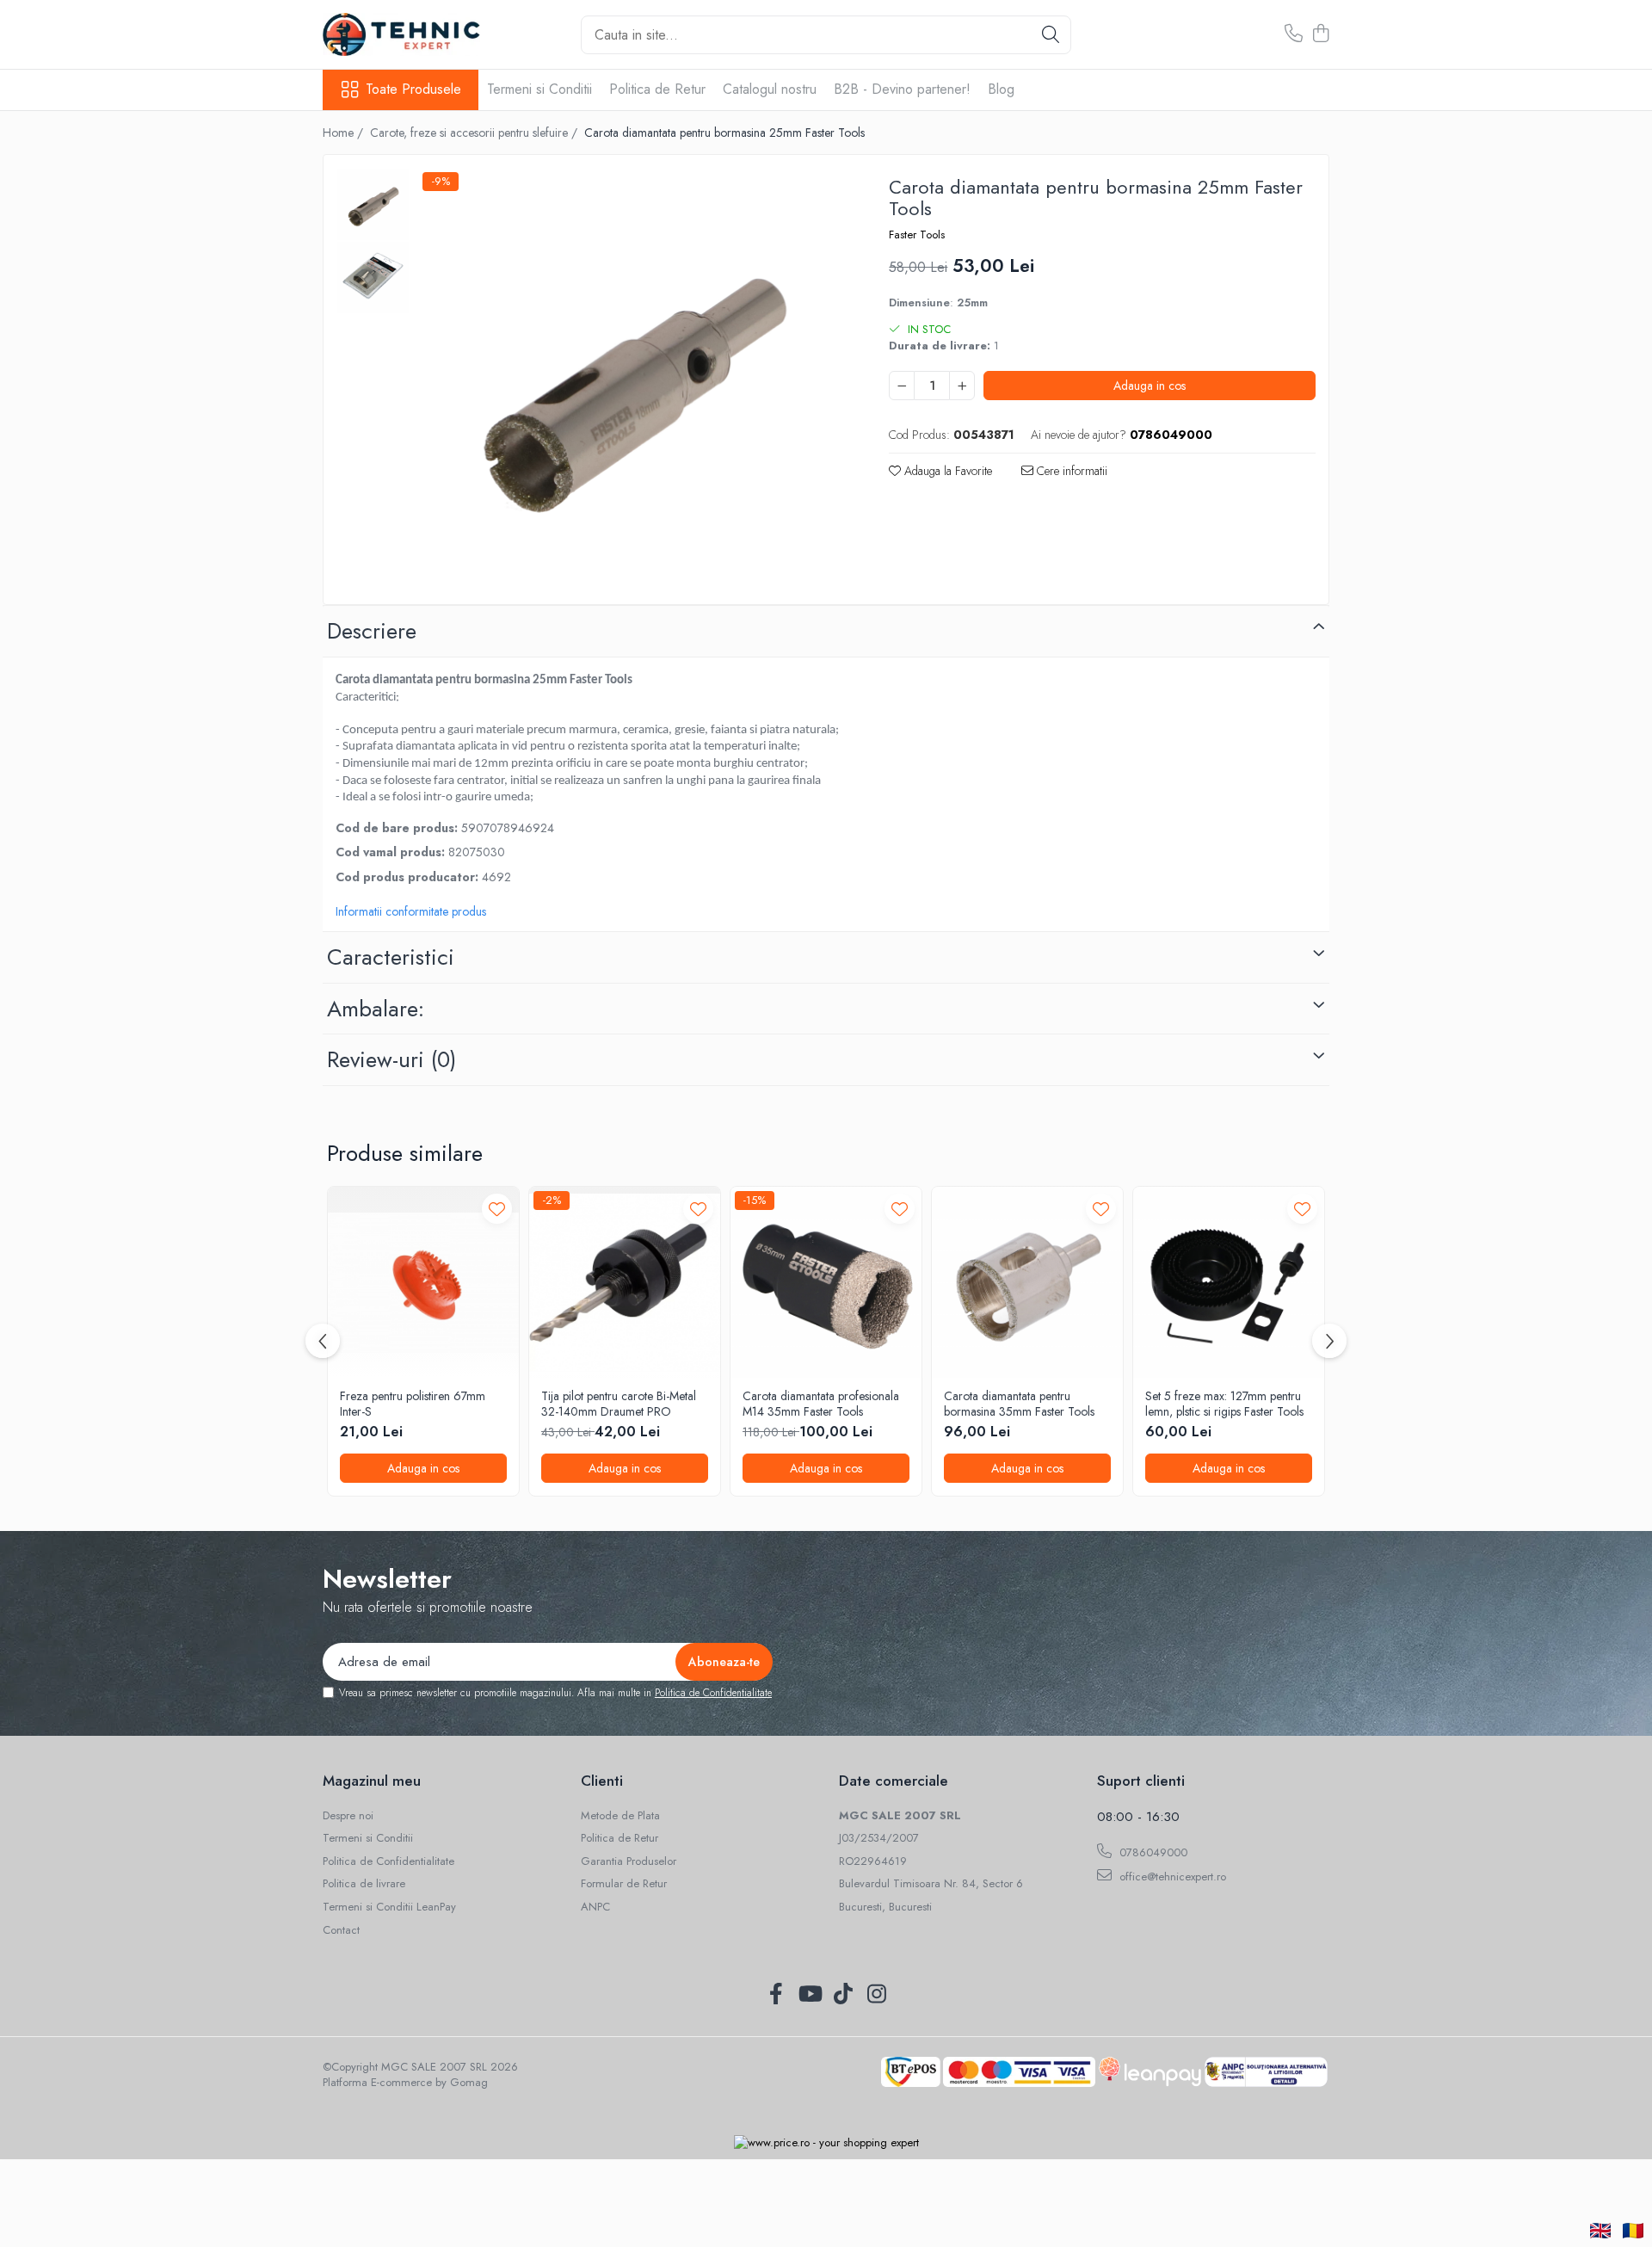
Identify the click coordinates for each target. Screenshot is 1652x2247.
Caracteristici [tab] (391, 957)
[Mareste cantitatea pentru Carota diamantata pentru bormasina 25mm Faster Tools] (962, 386)
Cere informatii (1070, 471)
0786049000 (1152, 1852)
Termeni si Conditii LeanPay (389, 1907)
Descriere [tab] (372, 631)
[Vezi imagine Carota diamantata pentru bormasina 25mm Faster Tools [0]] (373, 204)
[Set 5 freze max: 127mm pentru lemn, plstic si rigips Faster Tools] (1229, 1282)
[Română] (1633, 2231)
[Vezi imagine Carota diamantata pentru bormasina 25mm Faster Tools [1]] (373, 278)
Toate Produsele (413, 90)
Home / (345, 133)
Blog (1001, 89)
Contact (341, 1930)
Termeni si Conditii (539, 89)
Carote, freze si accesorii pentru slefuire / (475, 133)
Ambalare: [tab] (376, 1009)
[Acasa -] (409, 34)
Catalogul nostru (770, 89)
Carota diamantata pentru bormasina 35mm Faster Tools (1019, 1404)
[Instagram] (876, 1995)
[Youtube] (809, 1995)
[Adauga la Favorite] (497, 1209)
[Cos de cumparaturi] (1320, 34)
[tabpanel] (632, 382)
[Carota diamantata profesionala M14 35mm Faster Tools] (826, 1282)
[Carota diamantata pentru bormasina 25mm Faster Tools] (632, 382)
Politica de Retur (657, 89)
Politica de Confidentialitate (713, 1693)
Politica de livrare (364, 1884)
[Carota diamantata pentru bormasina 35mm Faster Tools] (1027, 1282)
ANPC (595, 1907)
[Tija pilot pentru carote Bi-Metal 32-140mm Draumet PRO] (625, 1282)
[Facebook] (776, 1995)
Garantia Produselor (629, 1861)
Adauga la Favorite (946, 471)
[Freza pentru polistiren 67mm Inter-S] (423, 1282)
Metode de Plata (620, 1816)
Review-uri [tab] (391, 1059)
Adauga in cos (1150, 386)
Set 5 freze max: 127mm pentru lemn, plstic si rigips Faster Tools (1224, 1404)
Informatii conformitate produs (411, 911)
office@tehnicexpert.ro (1171, 1877)
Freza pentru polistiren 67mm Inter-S (413, 1404)
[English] (1600, 2231)
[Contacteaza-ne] (1294, 34)
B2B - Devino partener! (902, 89)
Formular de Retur (624, 1884)
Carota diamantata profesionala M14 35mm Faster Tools (821, 1404)
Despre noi (348, 1816)
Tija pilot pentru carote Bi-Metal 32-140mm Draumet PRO (619, 1404)
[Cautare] (1051, 35)
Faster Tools (917, 235)
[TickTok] (843, 1995)
